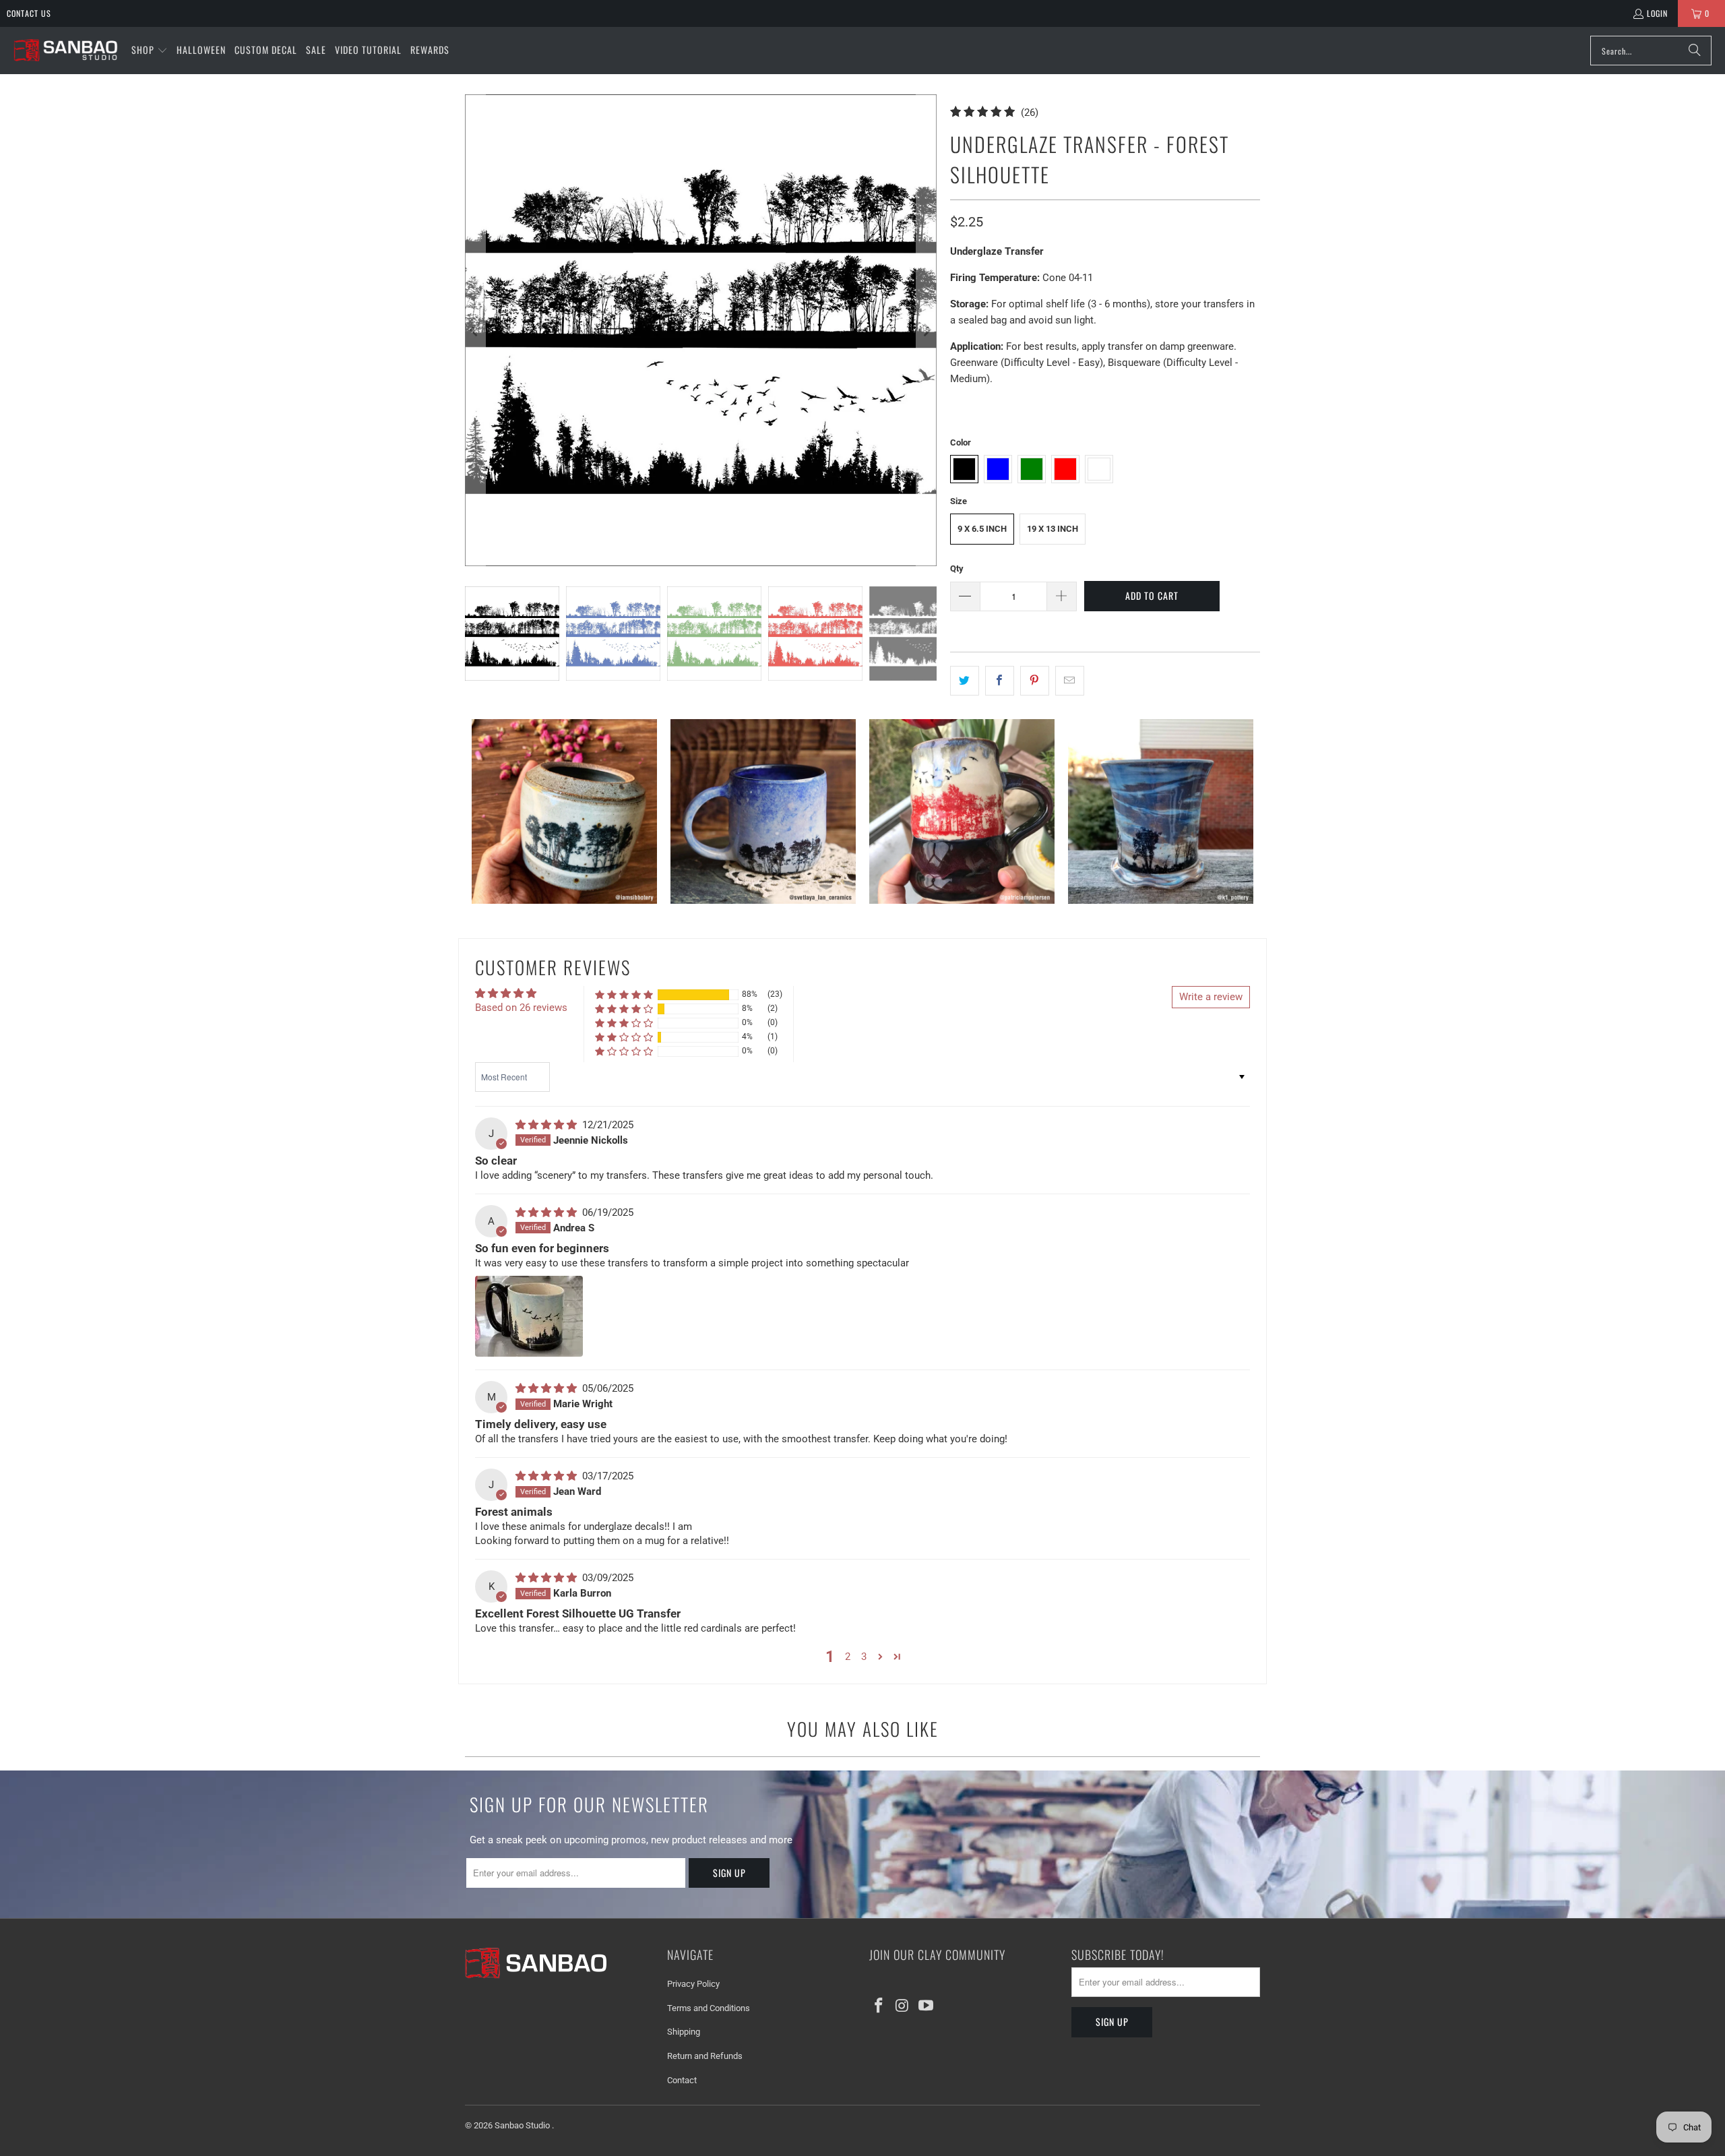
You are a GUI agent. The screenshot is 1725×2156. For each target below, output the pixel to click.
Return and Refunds (705, 2056)
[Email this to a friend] (1070, 681)
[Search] (1695, 51)
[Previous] (475, 330)
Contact (682, 2080)
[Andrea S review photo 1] (529, 1316)
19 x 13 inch (1053, 529)
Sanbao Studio (523, 2125)
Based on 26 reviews (521, 1008)
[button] (150, 51)
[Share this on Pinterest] (1035, 681)
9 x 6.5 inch (982, 529)
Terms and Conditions (709, 2008)
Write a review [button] (1211, 997)
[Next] (927, 330)
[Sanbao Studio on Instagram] (903, 2006)
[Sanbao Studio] (66, 51)
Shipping (684, 2032)
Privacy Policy (693, 1984)
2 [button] (848, 1657)
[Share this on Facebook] (1000, 681)
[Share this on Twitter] (965, 681)
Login (1657, 13)
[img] (547, 1125)
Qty (957, 568)
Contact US (29, 13)
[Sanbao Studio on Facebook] (879, 2006)
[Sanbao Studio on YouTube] (926, 2006)
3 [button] (864, 1657)
